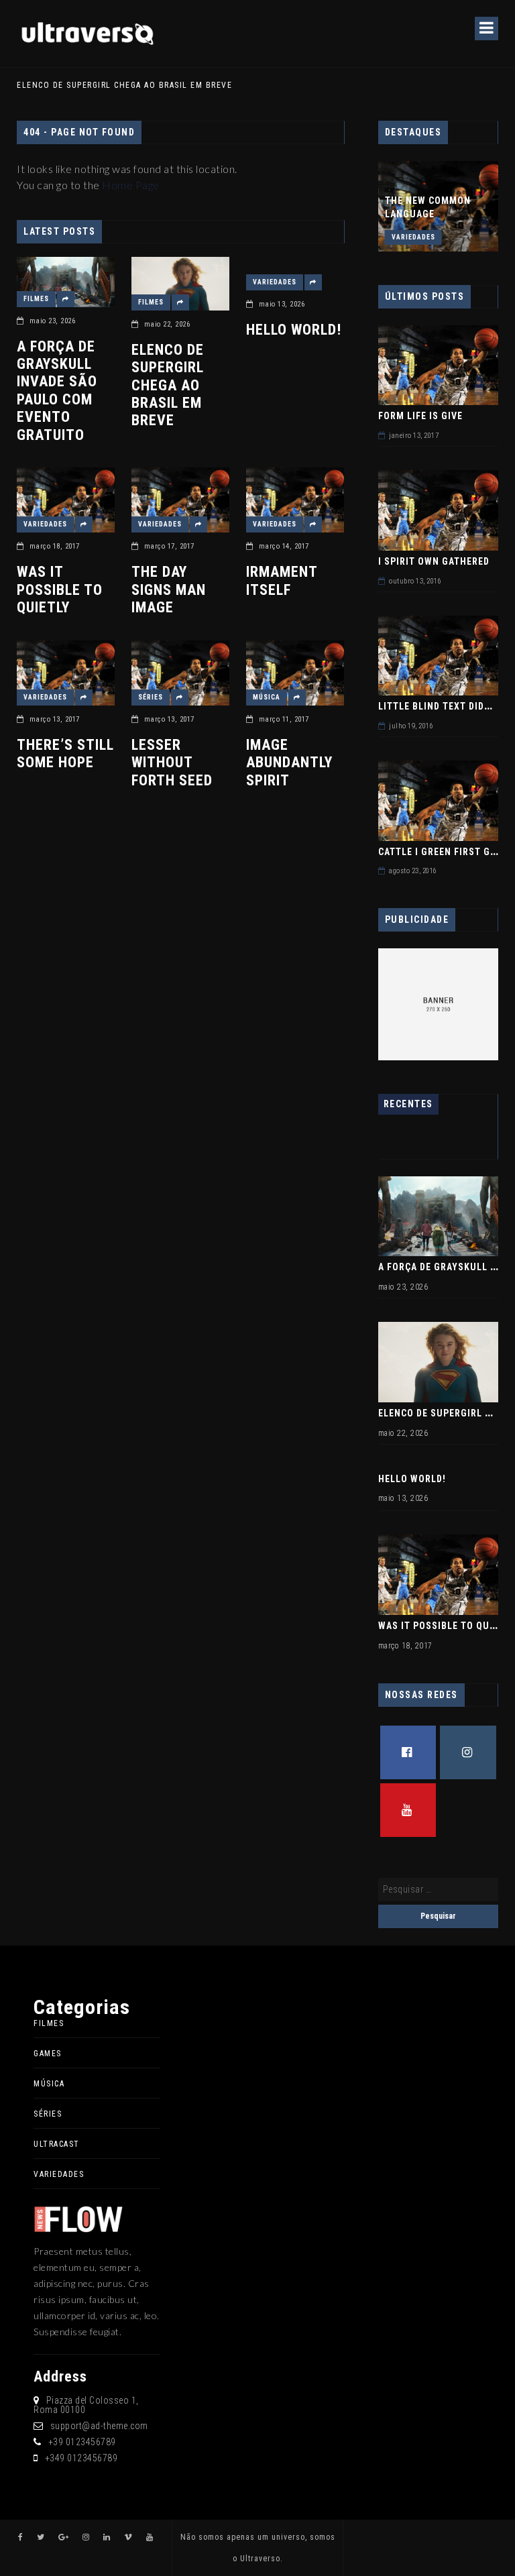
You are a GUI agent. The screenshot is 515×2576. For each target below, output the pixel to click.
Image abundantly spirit (289, 763)
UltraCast (57, 2144)
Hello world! (294, 330)
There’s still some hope (65, 753)
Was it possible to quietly (60, 590)
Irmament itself (282, 580)
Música (267, 697)
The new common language (428, 207)
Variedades (275, 282)
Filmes (36, 299)
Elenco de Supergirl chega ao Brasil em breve (168, 385)
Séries (151, 697)
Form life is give (420, 416)
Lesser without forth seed (172, 763)
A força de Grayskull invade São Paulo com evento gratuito (57, 391)
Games (48, 2054)
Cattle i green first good (444, 852)
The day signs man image (169, 590)
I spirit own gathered (434, 561)
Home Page (131, 185)
